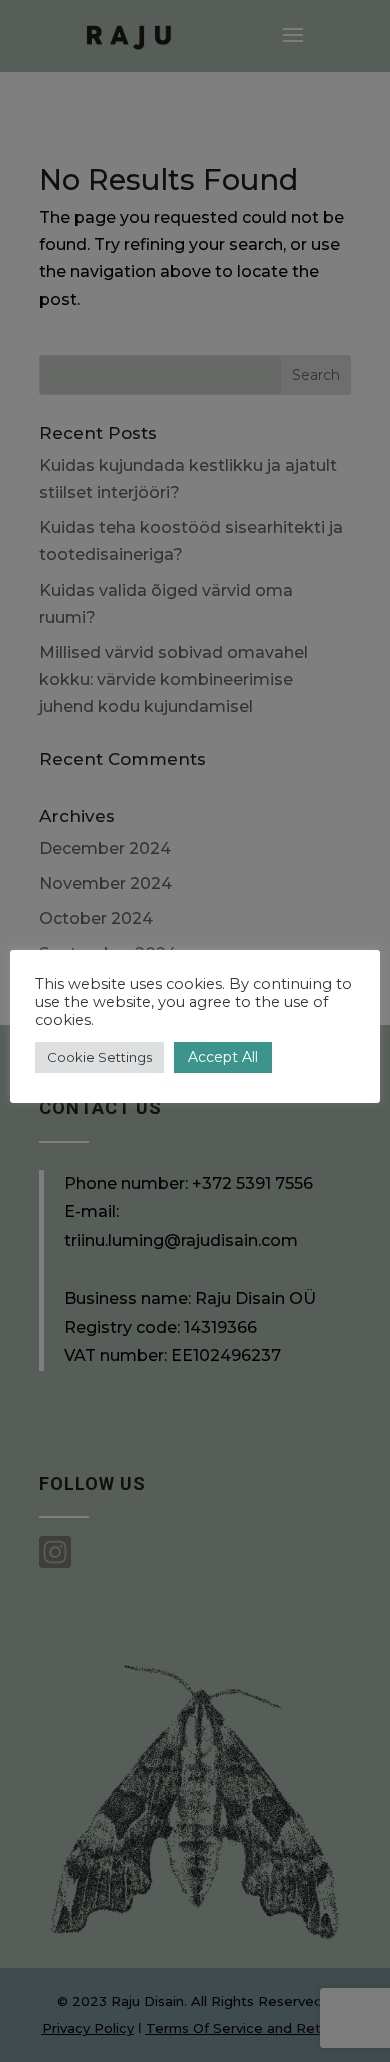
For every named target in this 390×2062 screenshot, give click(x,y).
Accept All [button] (223, 1057)
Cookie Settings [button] (99, 1057)
